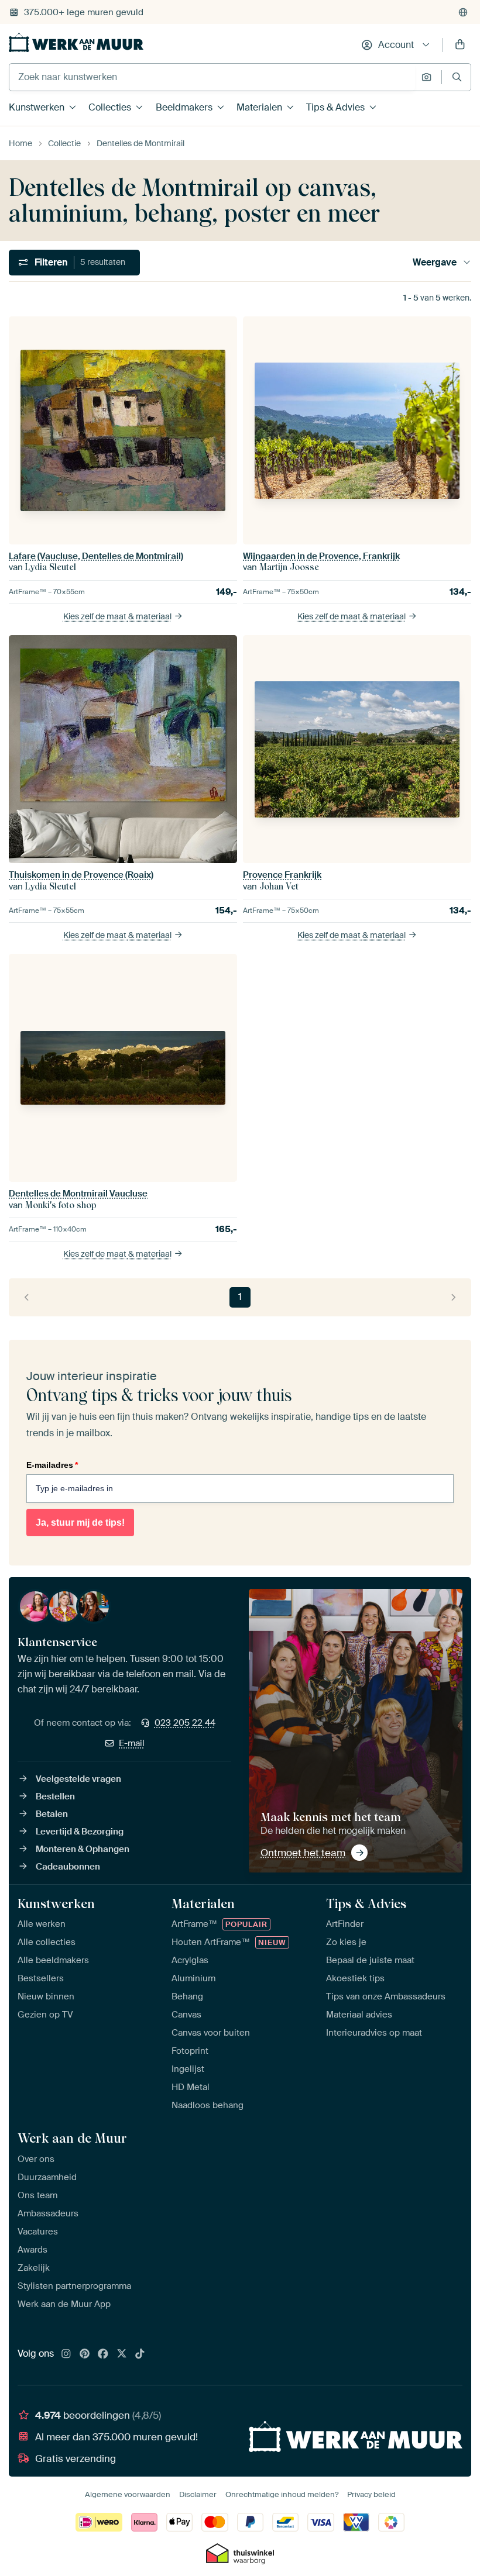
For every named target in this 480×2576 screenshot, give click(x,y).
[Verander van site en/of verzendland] (463, 12)
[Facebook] (103, 2354)
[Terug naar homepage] (76, 42)
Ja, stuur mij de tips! (80, 1523)
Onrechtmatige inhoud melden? (282, 2494)
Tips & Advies (335, 107)
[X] (122, 2354)
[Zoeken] (457, 77)
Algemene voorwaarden (128, 2494)
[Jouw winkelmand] (460, 45)
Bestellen (55, 1796)
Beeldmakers (184, 107)
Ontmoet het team (303, 1853)
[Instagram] (66, 2354)
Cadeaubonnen (68, 1867)
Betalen (52, 1814)
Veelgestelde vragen (78, 1779)
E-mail (132, 1743)
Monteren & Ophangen (83, 1849)
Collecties (110, 107)
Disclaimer (198, 2494)
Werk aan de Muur (72, 2138)
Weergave (435, 262)
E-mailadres (52, 1465)
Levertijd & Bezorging (80, 1832)
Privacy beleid (371, 2494)
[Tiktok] (140, 2354)
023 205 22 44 (185, 1723)
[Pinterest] (85, 2354)
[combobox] (212, 77)
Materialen (259, 107)
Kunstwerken (37, 107)
